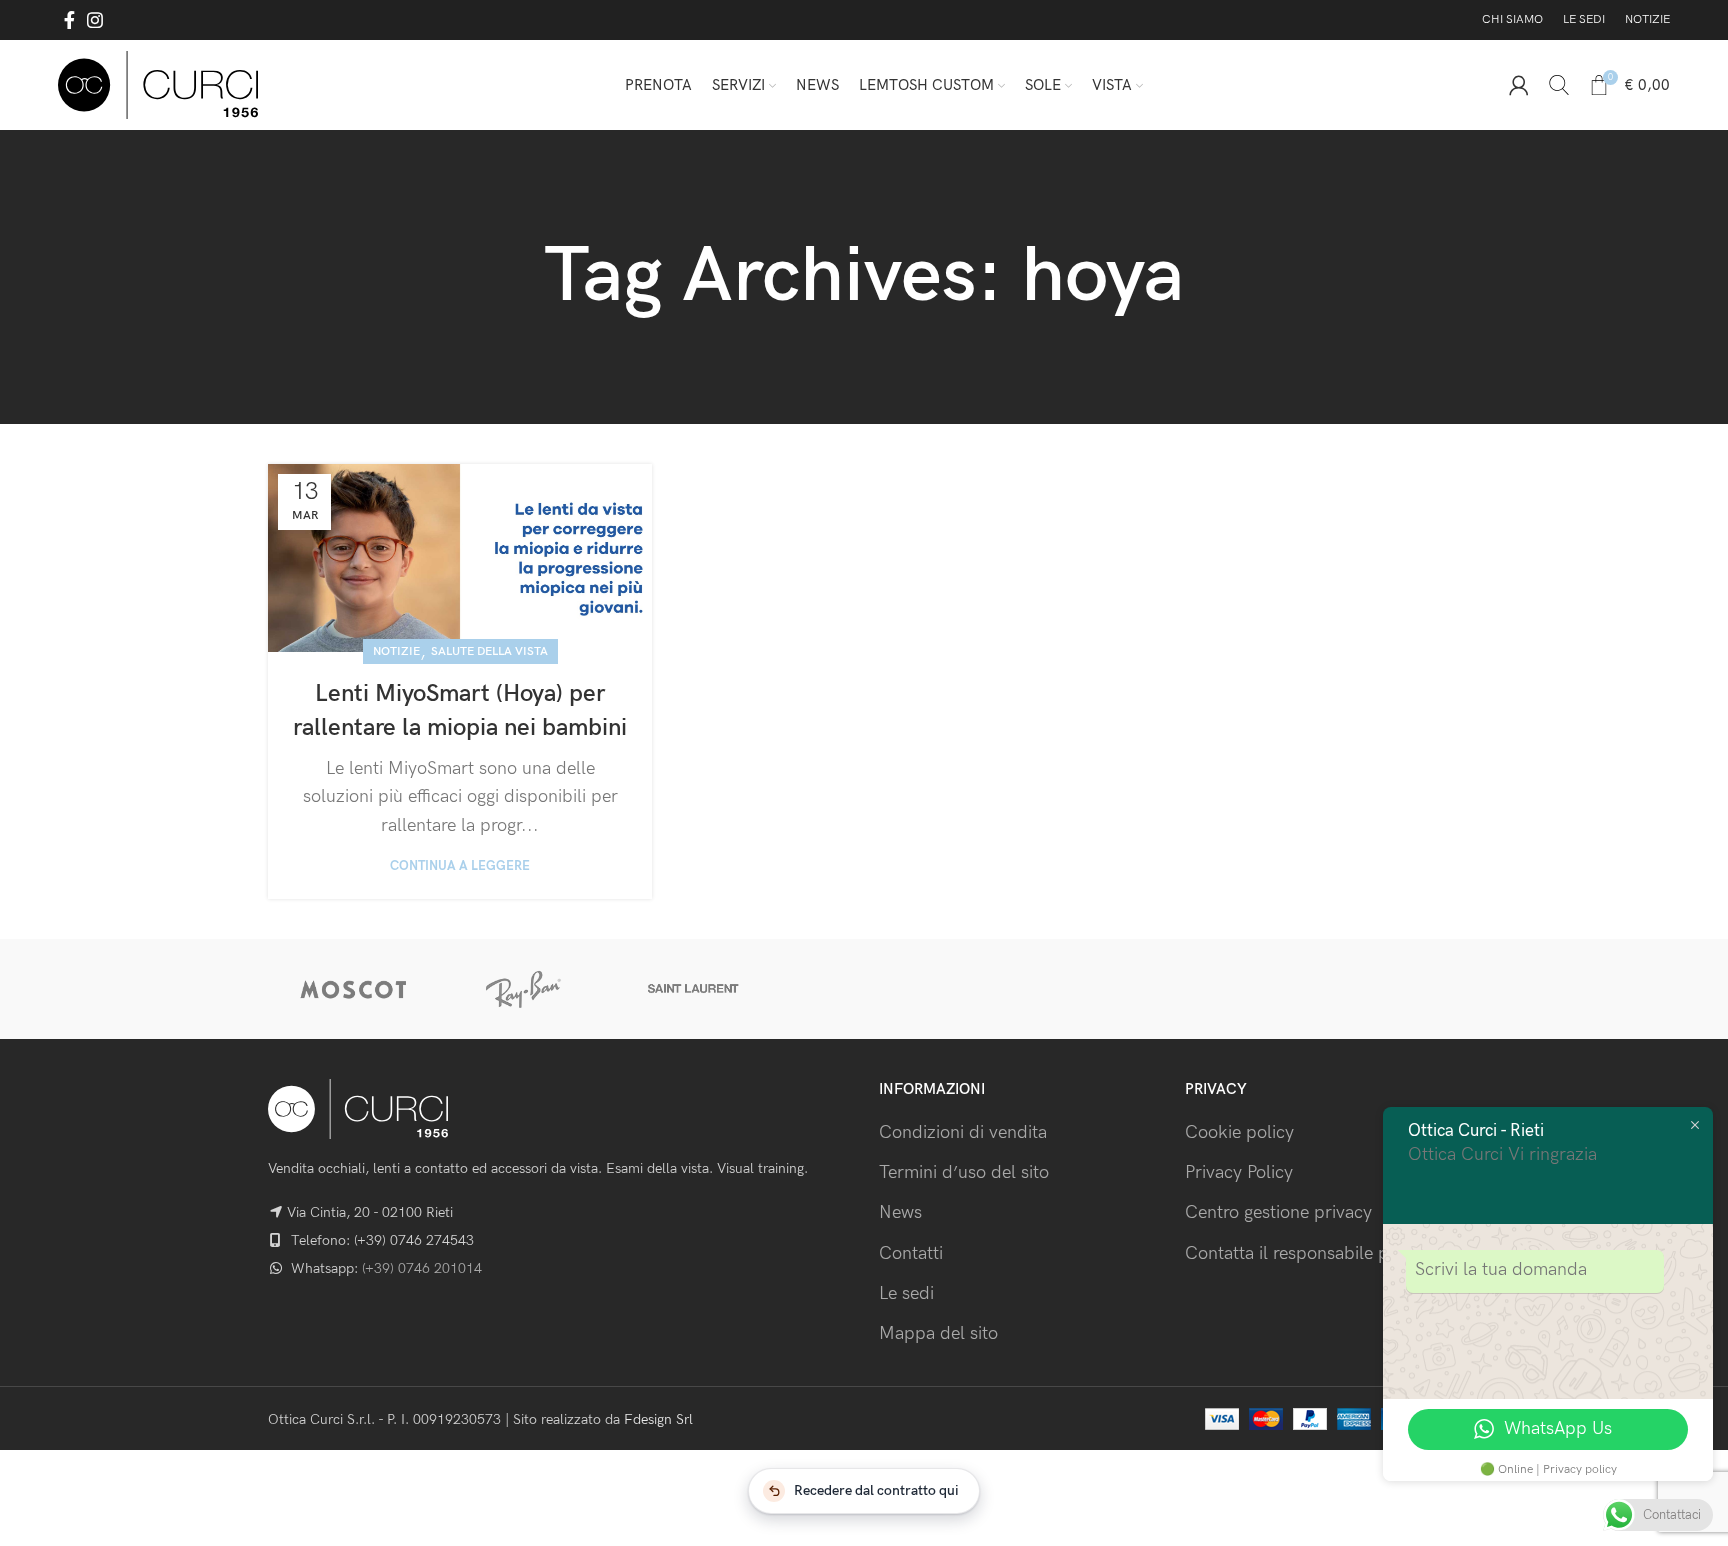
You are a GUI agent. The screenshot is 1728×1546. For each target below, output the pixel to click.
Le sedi (906, 1293)
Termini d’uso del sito (964, 1172)
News (900, 1212)
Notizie (396, 651)
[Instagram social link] (95, 20)
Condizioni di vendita (963, 1132)
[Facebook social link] (69, 20)
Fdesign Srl (658, 1419)
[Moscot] (353, 989)
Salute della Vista (489, 651)
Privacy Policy (1239, 1172)
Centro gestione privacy (1278, 1212)
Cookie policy (1239, 1132)
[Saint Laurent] (694, 989)
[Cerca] (1559, 85)
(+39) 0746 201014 (422, 1268)
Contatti (911, 1253)
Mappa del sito (938, 1333)
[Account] (1519, 85)
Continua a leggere (460, 866)
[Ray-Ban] (523, 989)
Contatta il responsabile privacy (1310, 1253)
